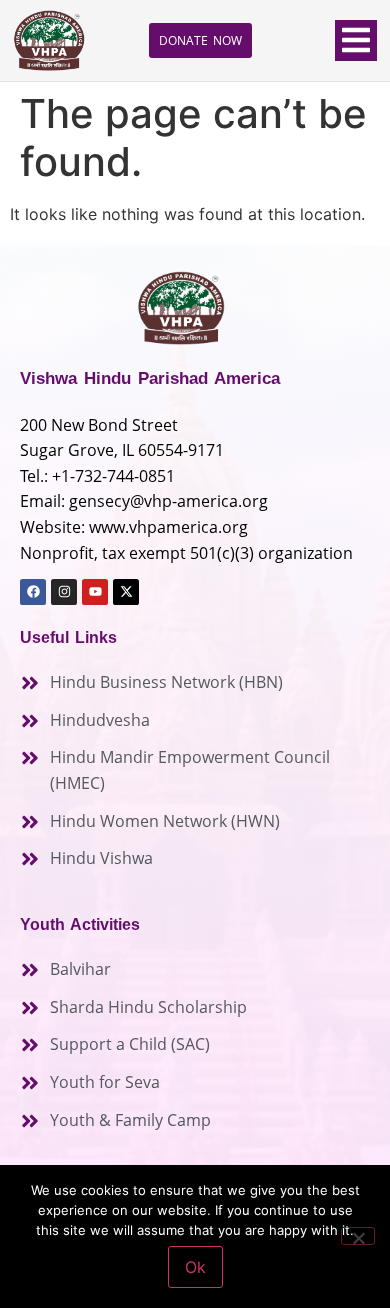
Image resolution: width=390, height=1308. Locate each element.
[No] (358, 1236)
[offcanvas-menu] (356, 40)
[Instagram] (64, 592)
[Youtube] (95, 592)
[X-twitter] (126, 592)
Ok (195, 1267)
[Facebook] (33, 592)
